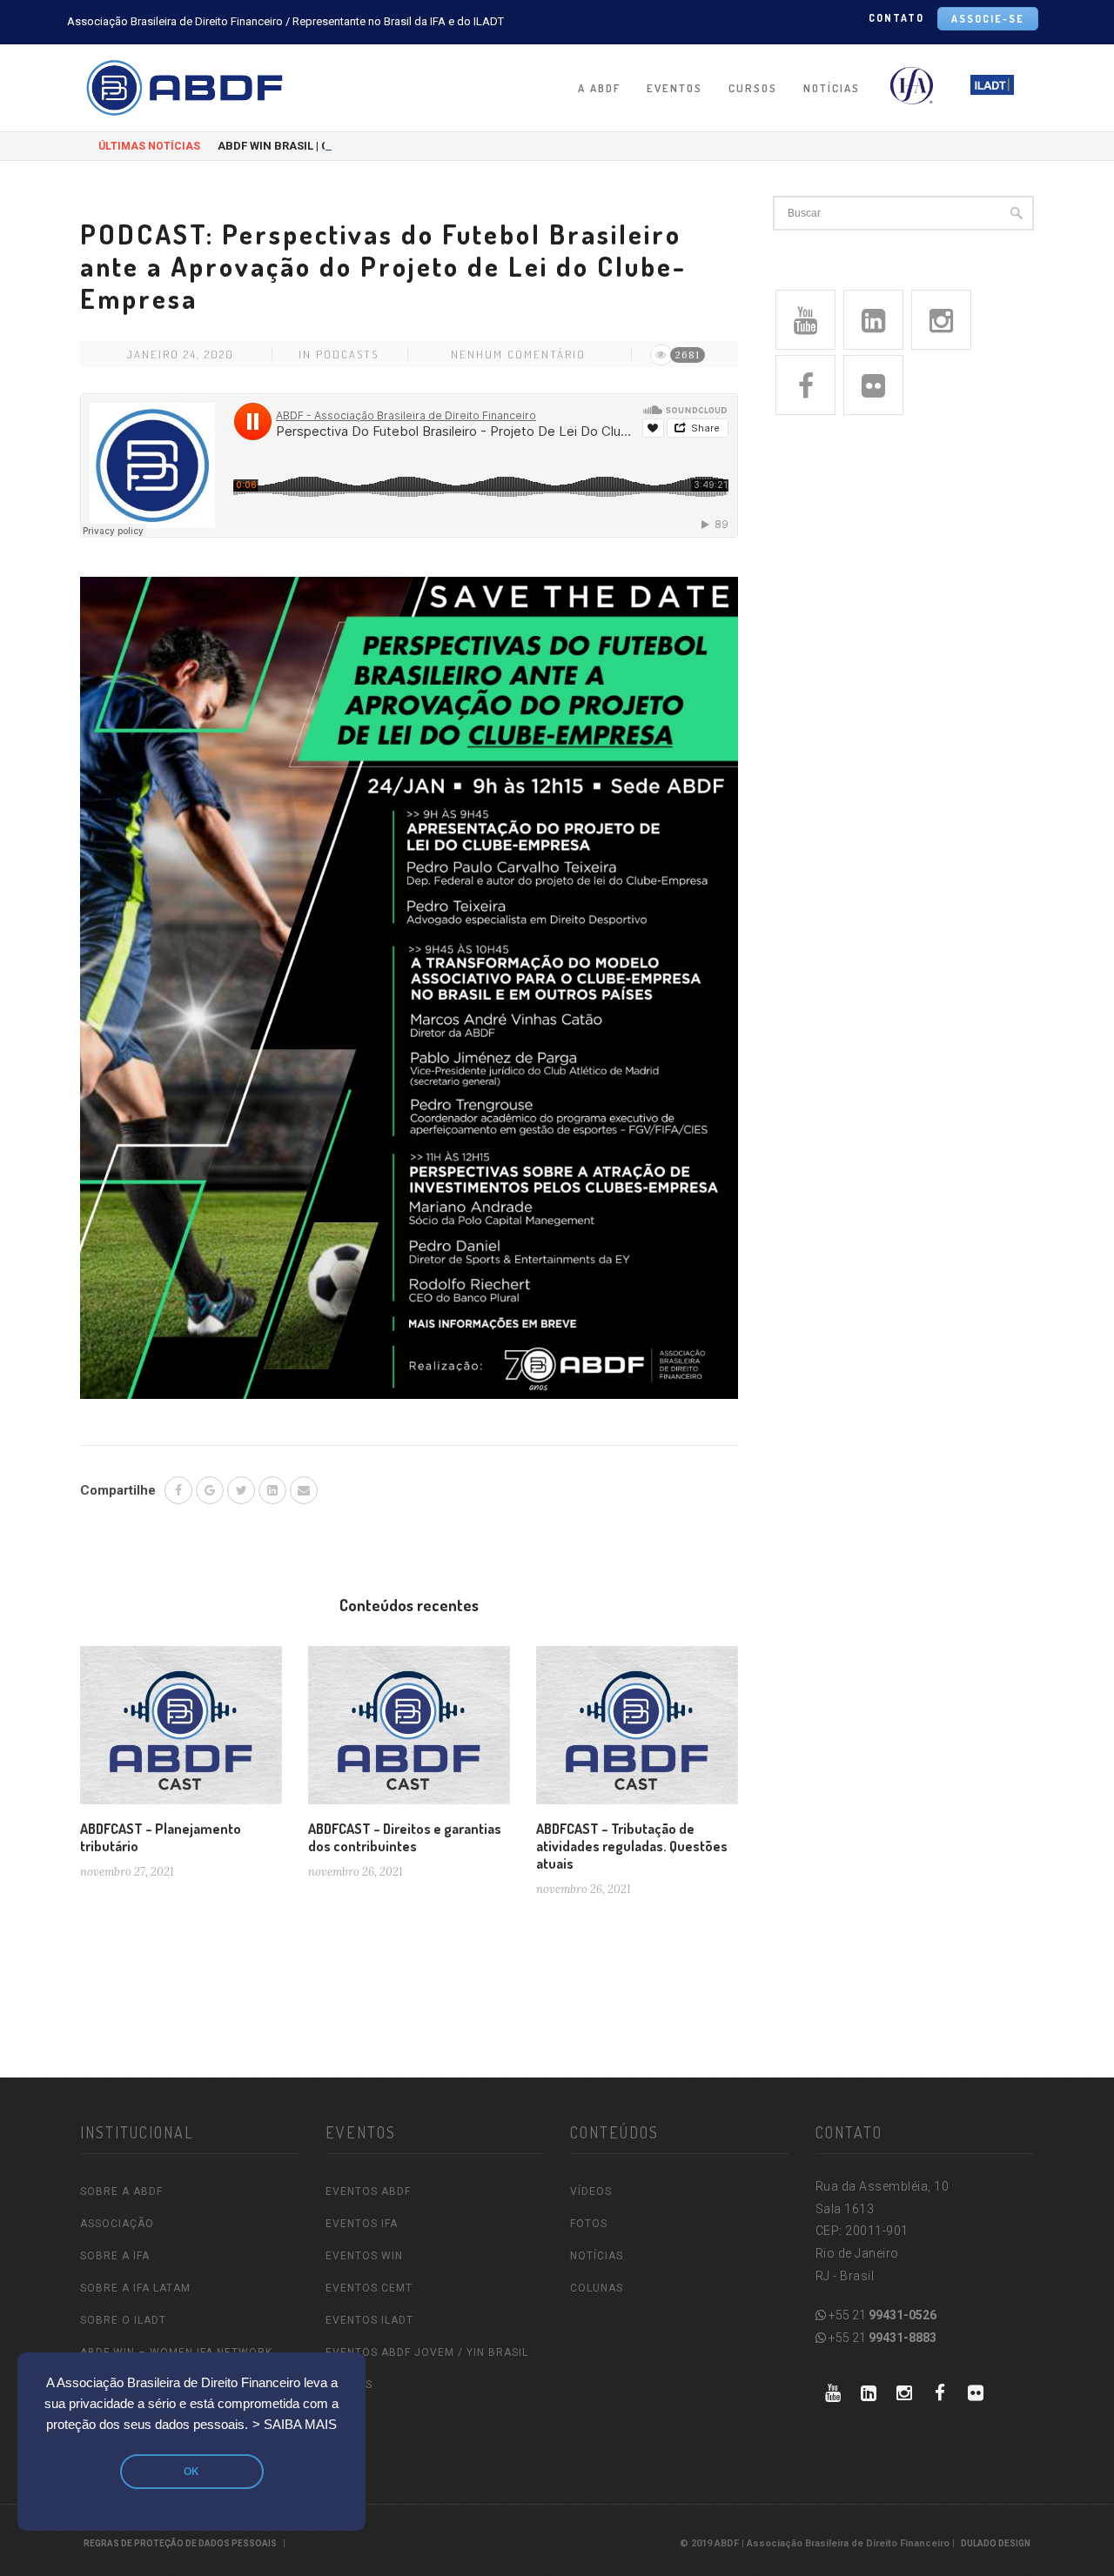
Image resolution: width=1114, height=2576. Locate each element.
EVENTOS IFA (362, 2224)
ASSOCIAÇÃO (117, 2224)
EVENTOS (674, 88)
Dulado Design (996, 2543)
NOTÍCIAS (832, 88)
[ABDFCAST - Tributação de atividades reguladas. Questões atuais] (637, 1732)
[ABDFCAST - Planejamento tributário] (181, 1732)
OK (191, 2472)
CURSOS (753, 88)
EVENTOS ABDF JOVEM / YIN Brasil (427, 2352)
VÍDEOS (591, 2191)
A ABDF (599, 88)
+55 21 (881, 2315)
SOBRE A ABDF (121, 2191)
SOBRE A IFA (115, 2256)
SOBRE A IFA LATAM (135, 2288)
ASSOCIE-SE (988, 19)
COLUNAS (597, 2288)
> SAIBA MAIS (295, 2425)
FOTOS (589, 2224)
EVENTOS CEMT (369, 2288)
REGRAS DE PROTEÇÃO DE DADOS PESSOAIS (180, 2543)
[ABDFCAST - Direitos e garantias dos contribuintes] (409, 1732)
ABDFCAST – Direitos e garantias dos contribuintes (405, 1837)
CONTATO (896, 18)
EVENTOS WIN (364, 2256)
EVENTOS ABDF (368, 2191)
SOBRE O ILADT (123, 2320)
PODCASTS (347, 354)
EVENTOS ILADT (369, 2320)
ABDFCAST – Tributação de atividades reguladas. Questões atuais (632, 1846)
